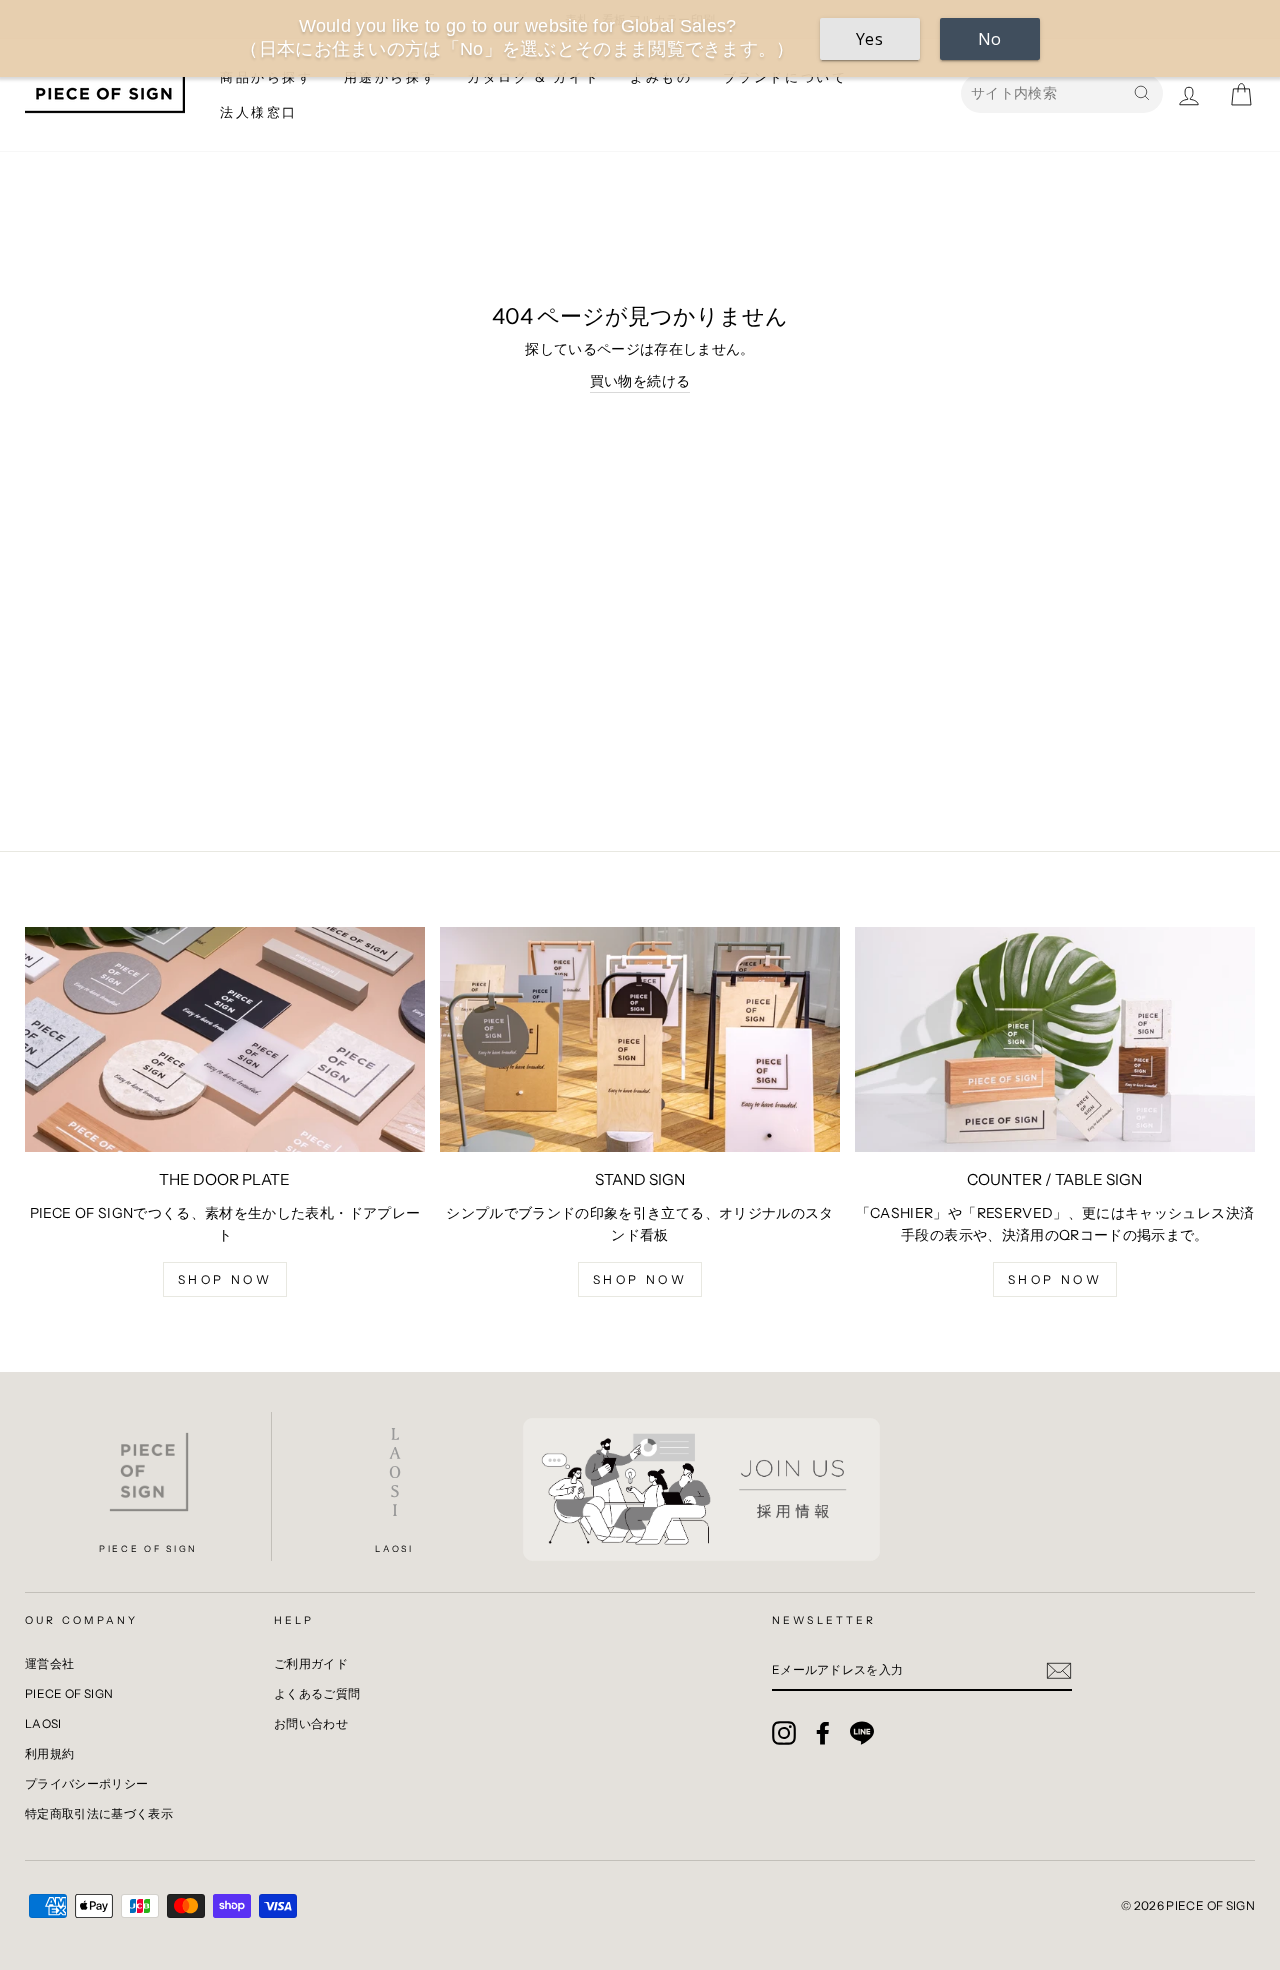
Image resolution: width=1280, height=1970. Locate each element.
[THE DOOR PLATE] (225, 1039)
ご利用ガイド (311, 1663)
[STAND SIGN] (640, 1039)
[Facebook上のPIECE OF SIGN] (823, 1733)
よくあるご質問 (317, 1693)
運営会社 (49, 1663)
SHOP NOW (1055, 1279)
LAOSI (43, 1723)
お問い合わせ (311, 1723)
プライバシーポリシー (87, 1783)
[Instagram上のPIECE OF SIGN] (784, 1733)
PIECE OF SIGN (69, 1693)
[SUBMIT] (1059, 1670)
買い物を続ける (640, 381)
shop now (225, 1279)
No (990, 39)
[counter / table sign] (1055, 1039)
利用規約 (49, 1753)
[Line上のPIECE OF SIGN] (862, 1733)
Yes (869, 39)
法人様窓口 (259, 112)
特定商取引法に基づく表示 (99, 1813)
